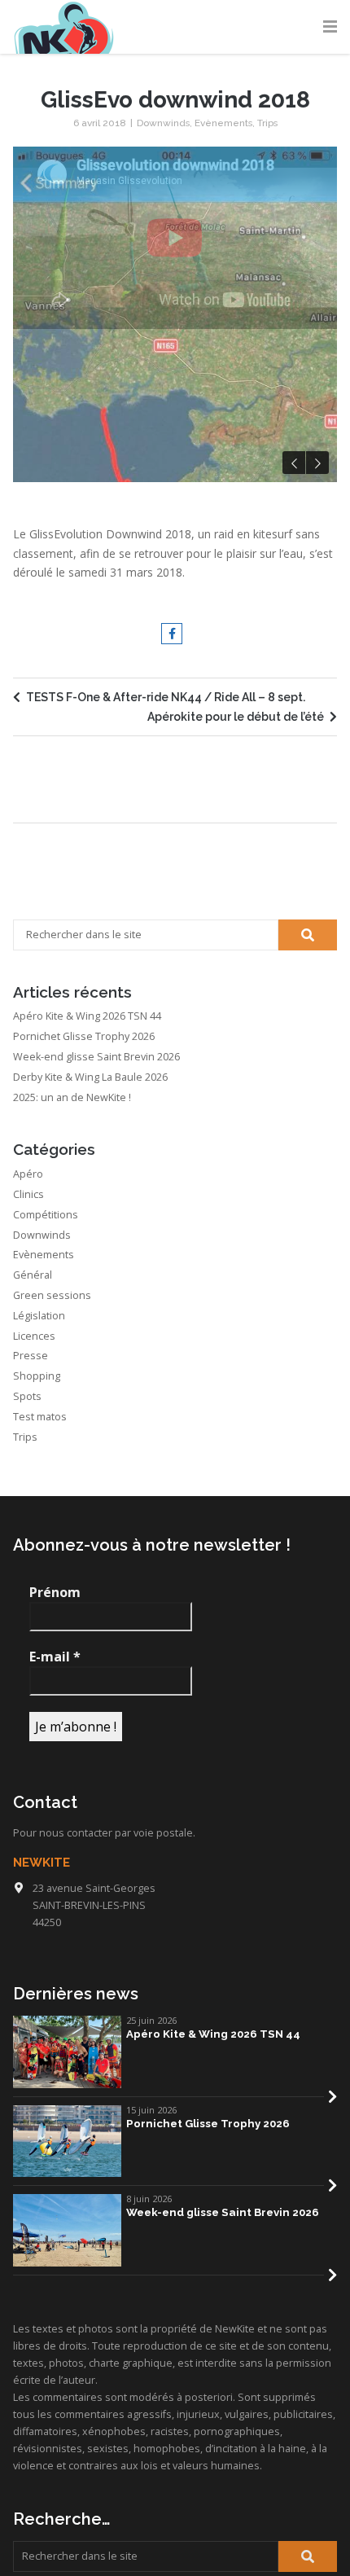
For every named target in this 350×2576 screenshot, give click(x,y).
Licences (34, 1578)
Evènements (223, 123)
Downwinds (163, 123)
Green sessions (52, 1537)
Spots (27, 1638)
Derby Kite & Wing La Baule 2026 (90, 1319)
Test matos (40, 1659)
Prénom (55, 1835)
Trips (267, 123)
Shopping (37, 1618)
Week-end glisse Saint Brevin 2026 (96, 1299)
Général (33, 1517)
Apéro (28, 1416)
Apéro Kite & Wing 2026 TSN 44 (87, 1259)
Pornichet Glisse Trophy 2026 (84, 1278)
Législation (39, 1558)
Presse (31, 1598)
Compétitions (46, 1457)
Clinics (28, 1436)
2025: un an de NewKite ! (72, 1339)
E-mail (55, 1898)
